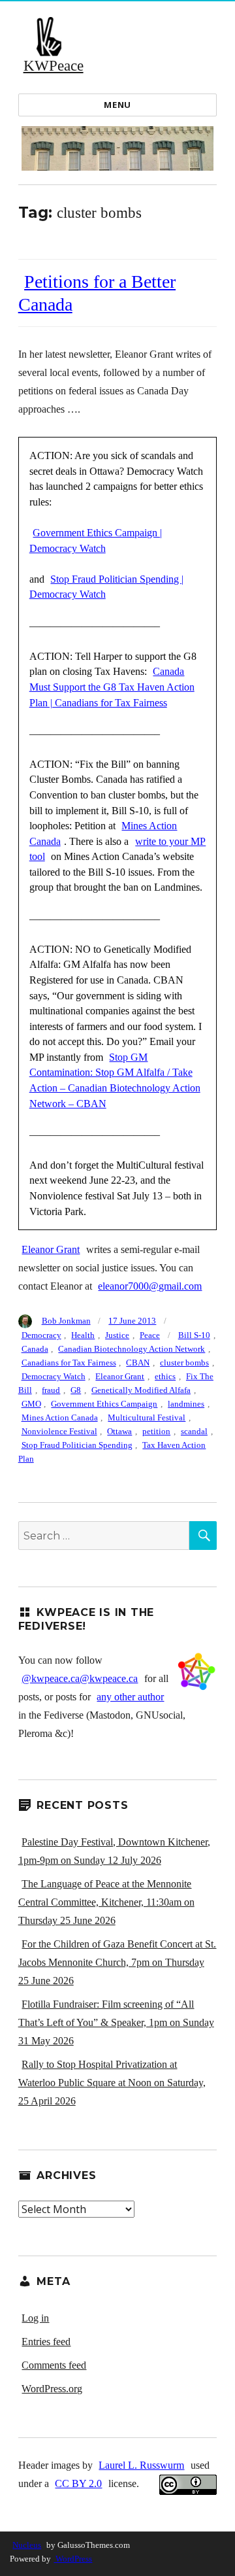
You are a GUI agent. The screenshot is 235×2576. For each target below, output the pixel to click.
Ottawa (119, 1431)
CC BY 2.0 (78, 2483)
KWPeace (54, 66)
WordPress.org (52, 2389)
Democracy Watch (54, 1376)
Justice (117, 1335)
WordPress (73, 2559)
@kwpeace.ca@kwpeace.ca (80, 1678)
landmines (186, 1404)
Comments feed (54, 2365)
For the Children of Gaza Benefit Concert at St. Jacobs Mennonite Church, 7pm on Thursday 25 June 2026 (117, 1962)
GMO (31, 1404)
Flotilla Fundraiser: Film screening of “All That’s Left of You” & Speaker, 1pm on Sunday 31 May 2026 (116, 2022)
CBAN (138, 1363)
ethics (165, 1376)
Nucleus (27, 2545)
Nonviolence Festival (59, 1431)
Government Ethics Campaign (104, 1404)
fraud (51, 1390)
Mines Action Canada (60, 1417)
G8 (76, 1390)
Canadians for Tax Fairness (69, 1363)
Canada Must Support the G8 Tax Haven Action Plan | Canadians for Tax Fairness (112, 687)
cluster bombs (184, 1363)
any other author (130, 1697)
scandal (194, 1431)
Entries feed (46, 2342)
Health (83, 1335)
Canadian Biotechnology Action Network (132, 1349)
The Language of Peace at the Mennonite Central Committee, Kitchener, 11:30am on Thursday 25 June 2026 (106, 1902)
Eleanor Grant (51, 1249)
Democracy (41, 1335)
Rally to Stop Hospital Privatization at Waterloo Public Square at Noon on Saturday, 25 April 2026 (112, 2083)
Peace (150, 1335)
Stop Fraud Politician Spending (77, 1445)
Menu (117, 105)
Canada (35, 1349)
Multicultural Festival (147, 1417)
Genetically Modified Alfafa (141, 1390)
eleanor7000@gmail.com (150, 1286)
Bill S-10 (194, 1335)
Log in (35, 2318)
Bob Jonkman (66, 1321)
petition (156, 1431)
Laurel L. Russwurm (141, 2465)
